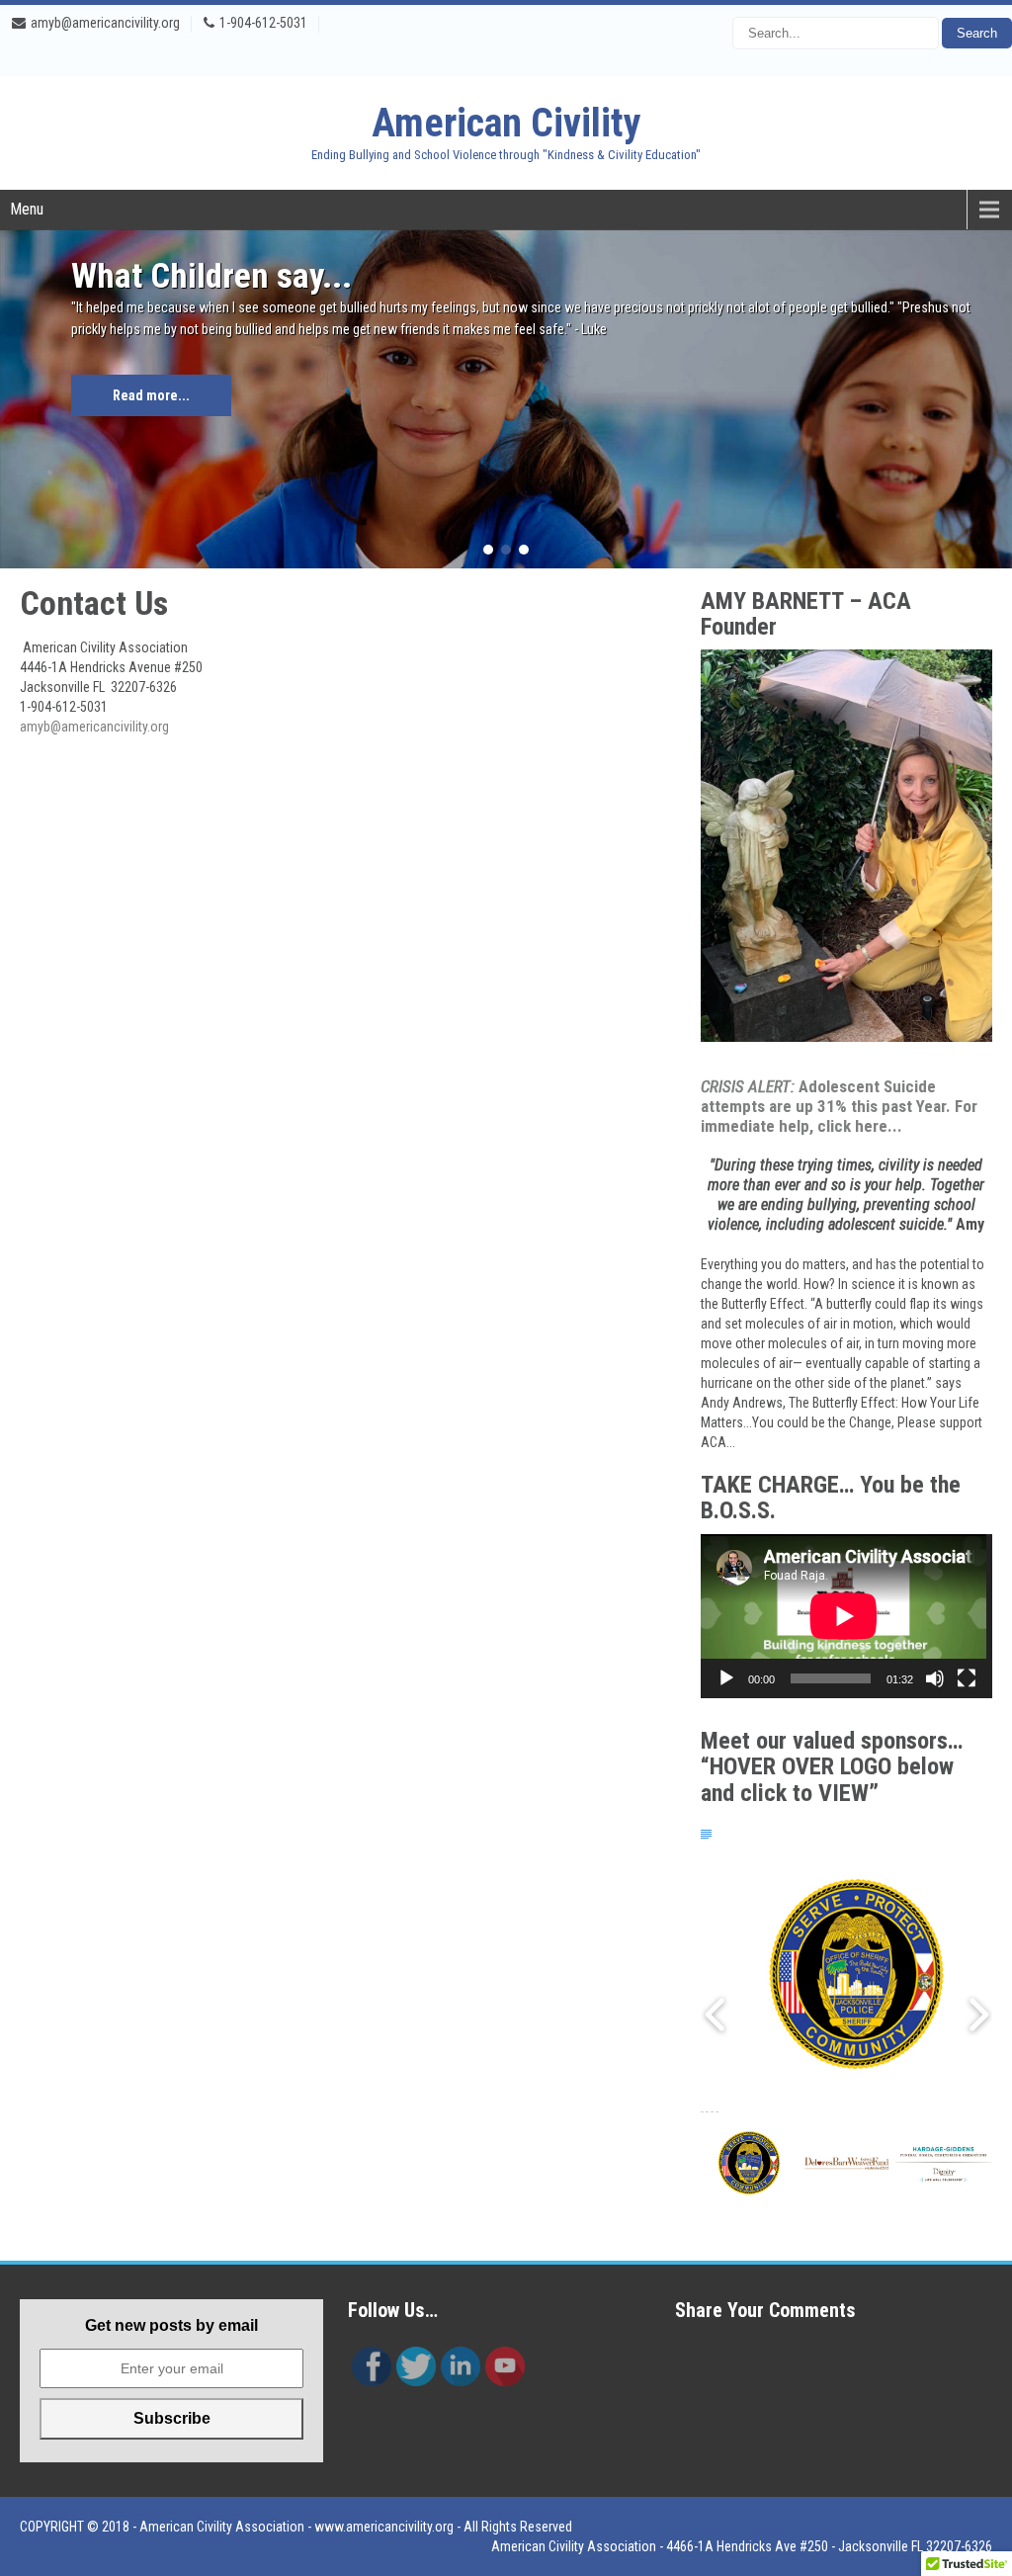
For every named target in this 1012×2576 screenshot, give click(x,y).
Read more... (151, 395)
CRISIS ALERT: (748, 1086)
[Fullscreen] (967, 1678)
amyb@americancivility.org (105, 23)
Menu (27, 209)
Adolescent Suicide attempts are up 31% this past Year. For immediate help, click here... (839, 1106)
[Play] (726, 1678)
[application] (846, 1616)
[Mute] (935, 1678)
